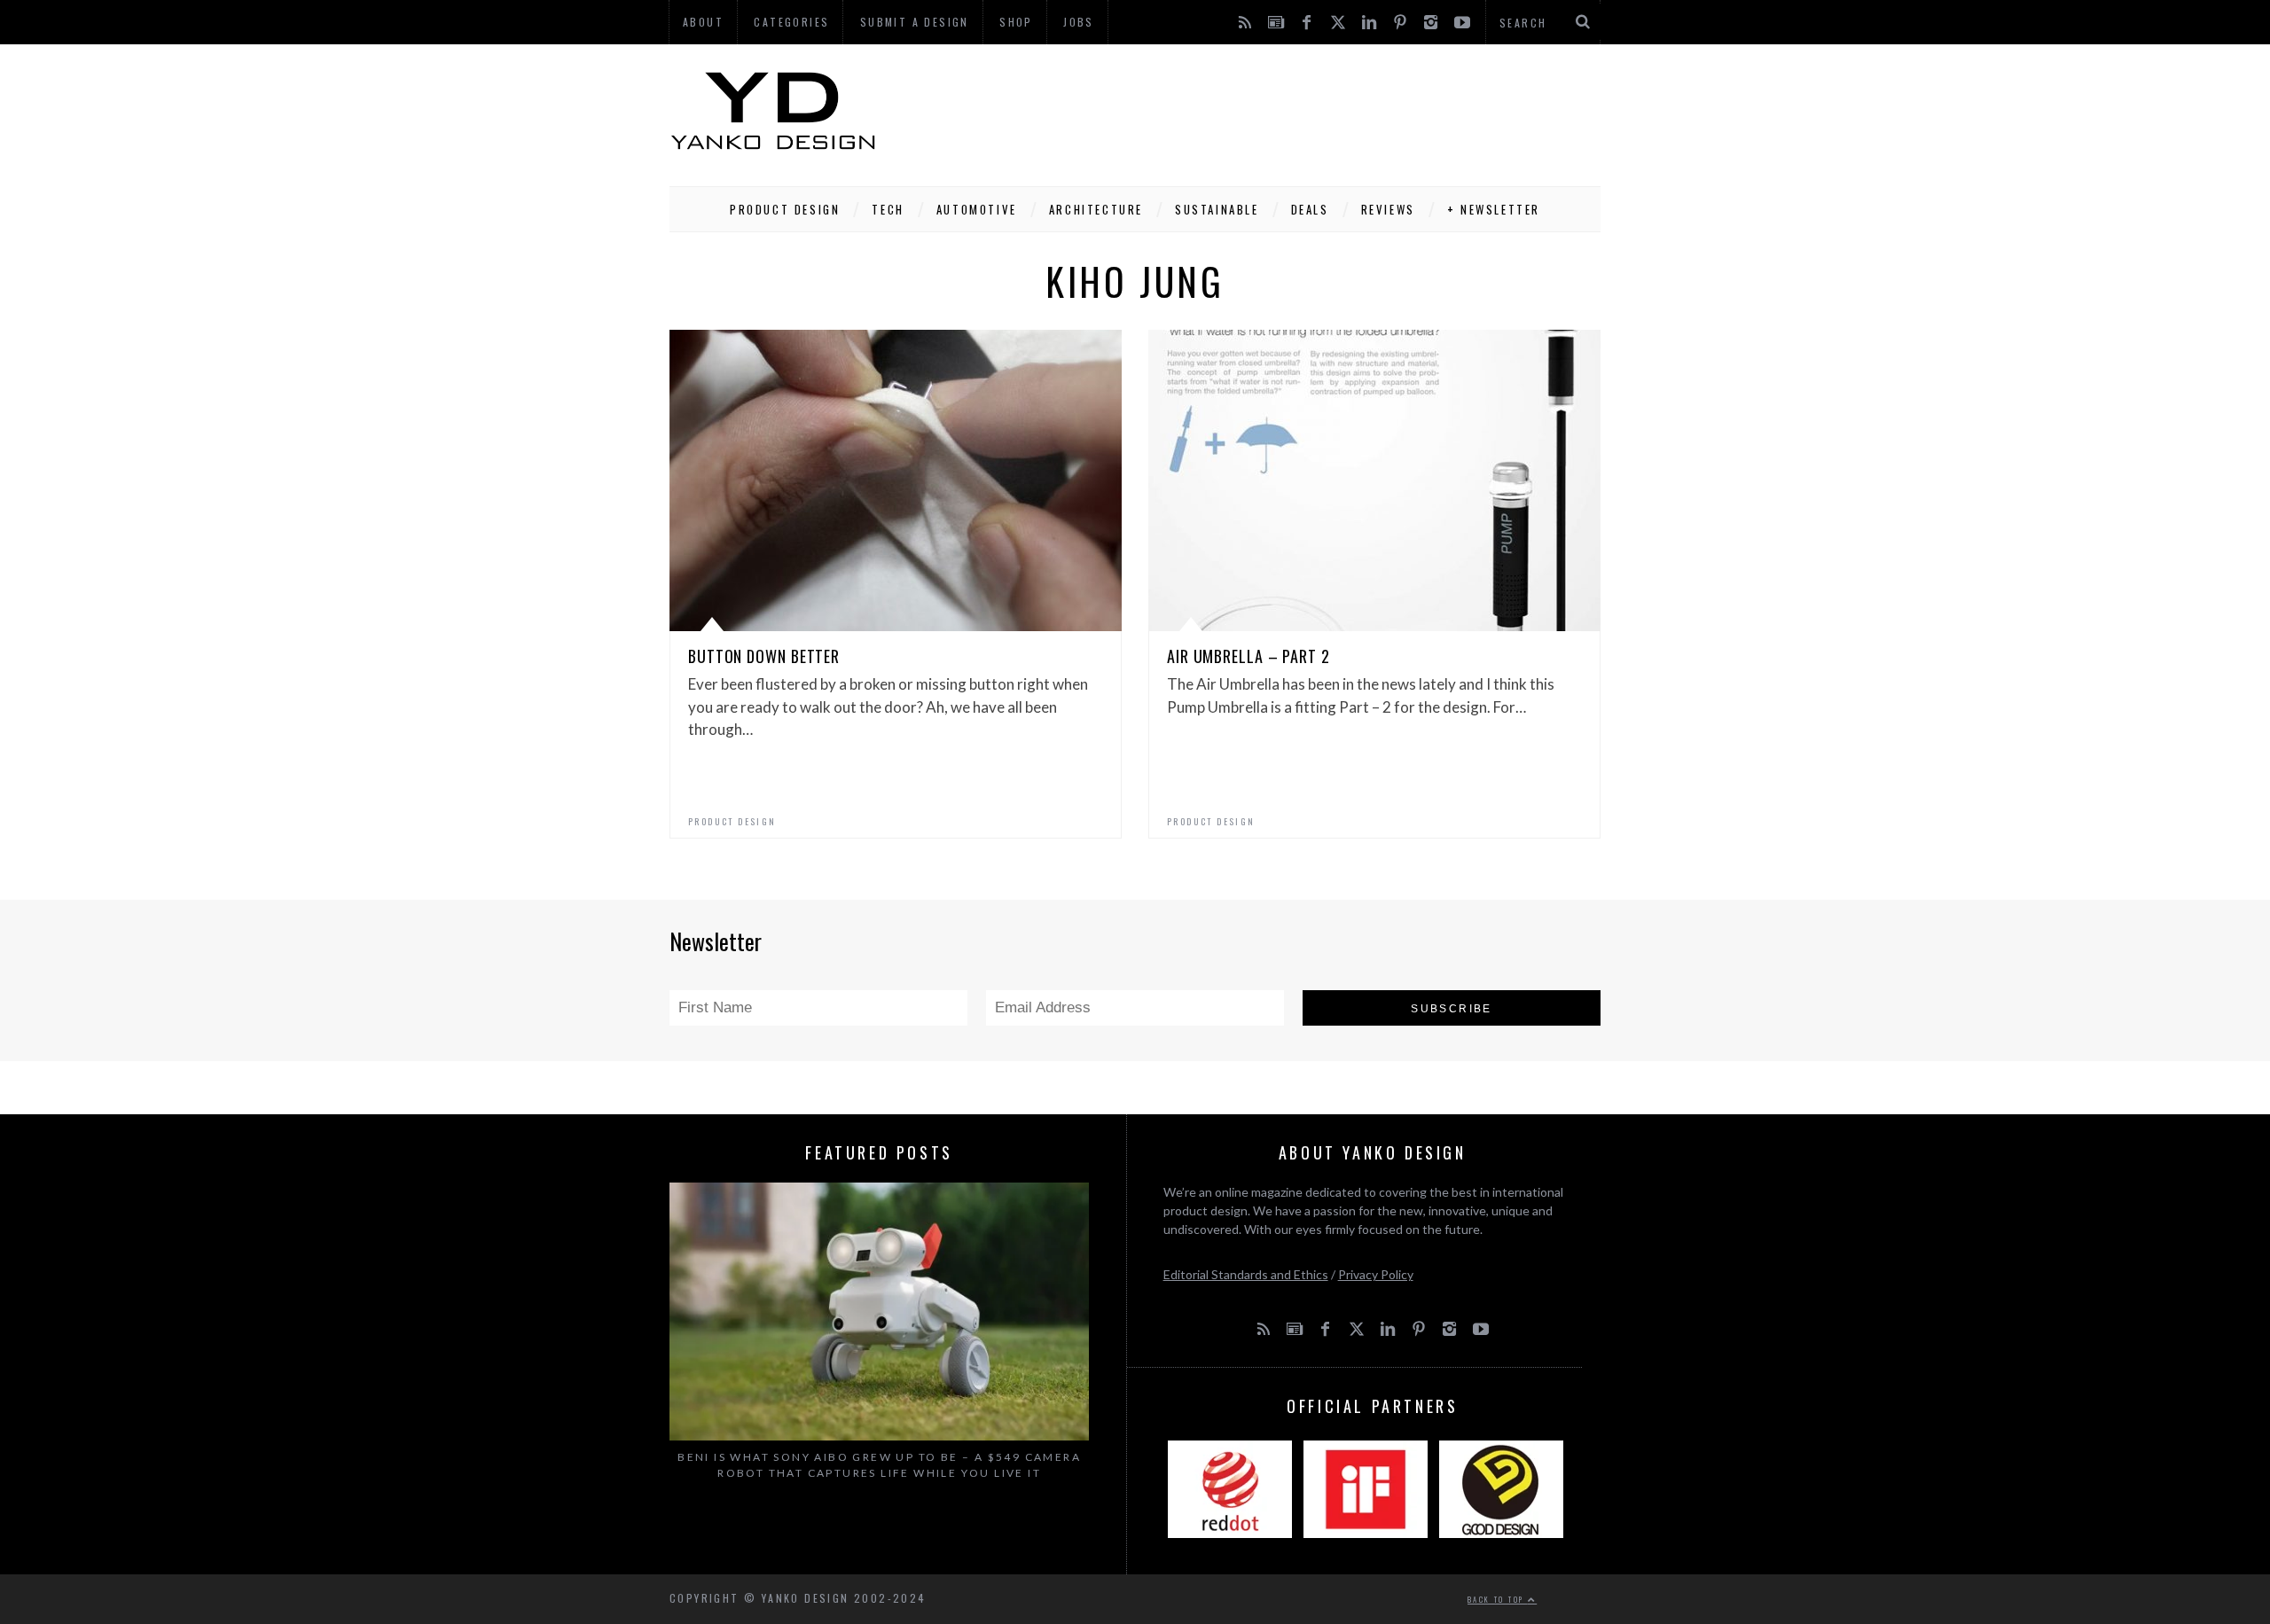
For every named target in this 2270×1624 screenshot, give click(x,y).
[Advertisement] (1278, 111)
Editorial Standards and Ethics (1246, 1274)
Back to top (1498, 1599)
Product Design (785, 209)
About (703, 22)
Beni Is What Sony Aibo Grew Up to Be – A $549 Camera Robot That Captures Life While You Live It (879, 1465)
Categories (791, 22)
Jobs (1079, 22)
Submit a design (915, 22)
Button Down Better (764, 656)
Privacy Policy (1376, 1274)
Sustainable (1217, 209)
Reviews (1388, 209)
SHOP (1016, 22)
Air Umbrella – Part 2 (1248, 656)
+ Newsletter (1494, 209)
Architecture (1096, 209)
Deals (1310, 209)
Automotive (977, 209)
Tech (888, 209)
